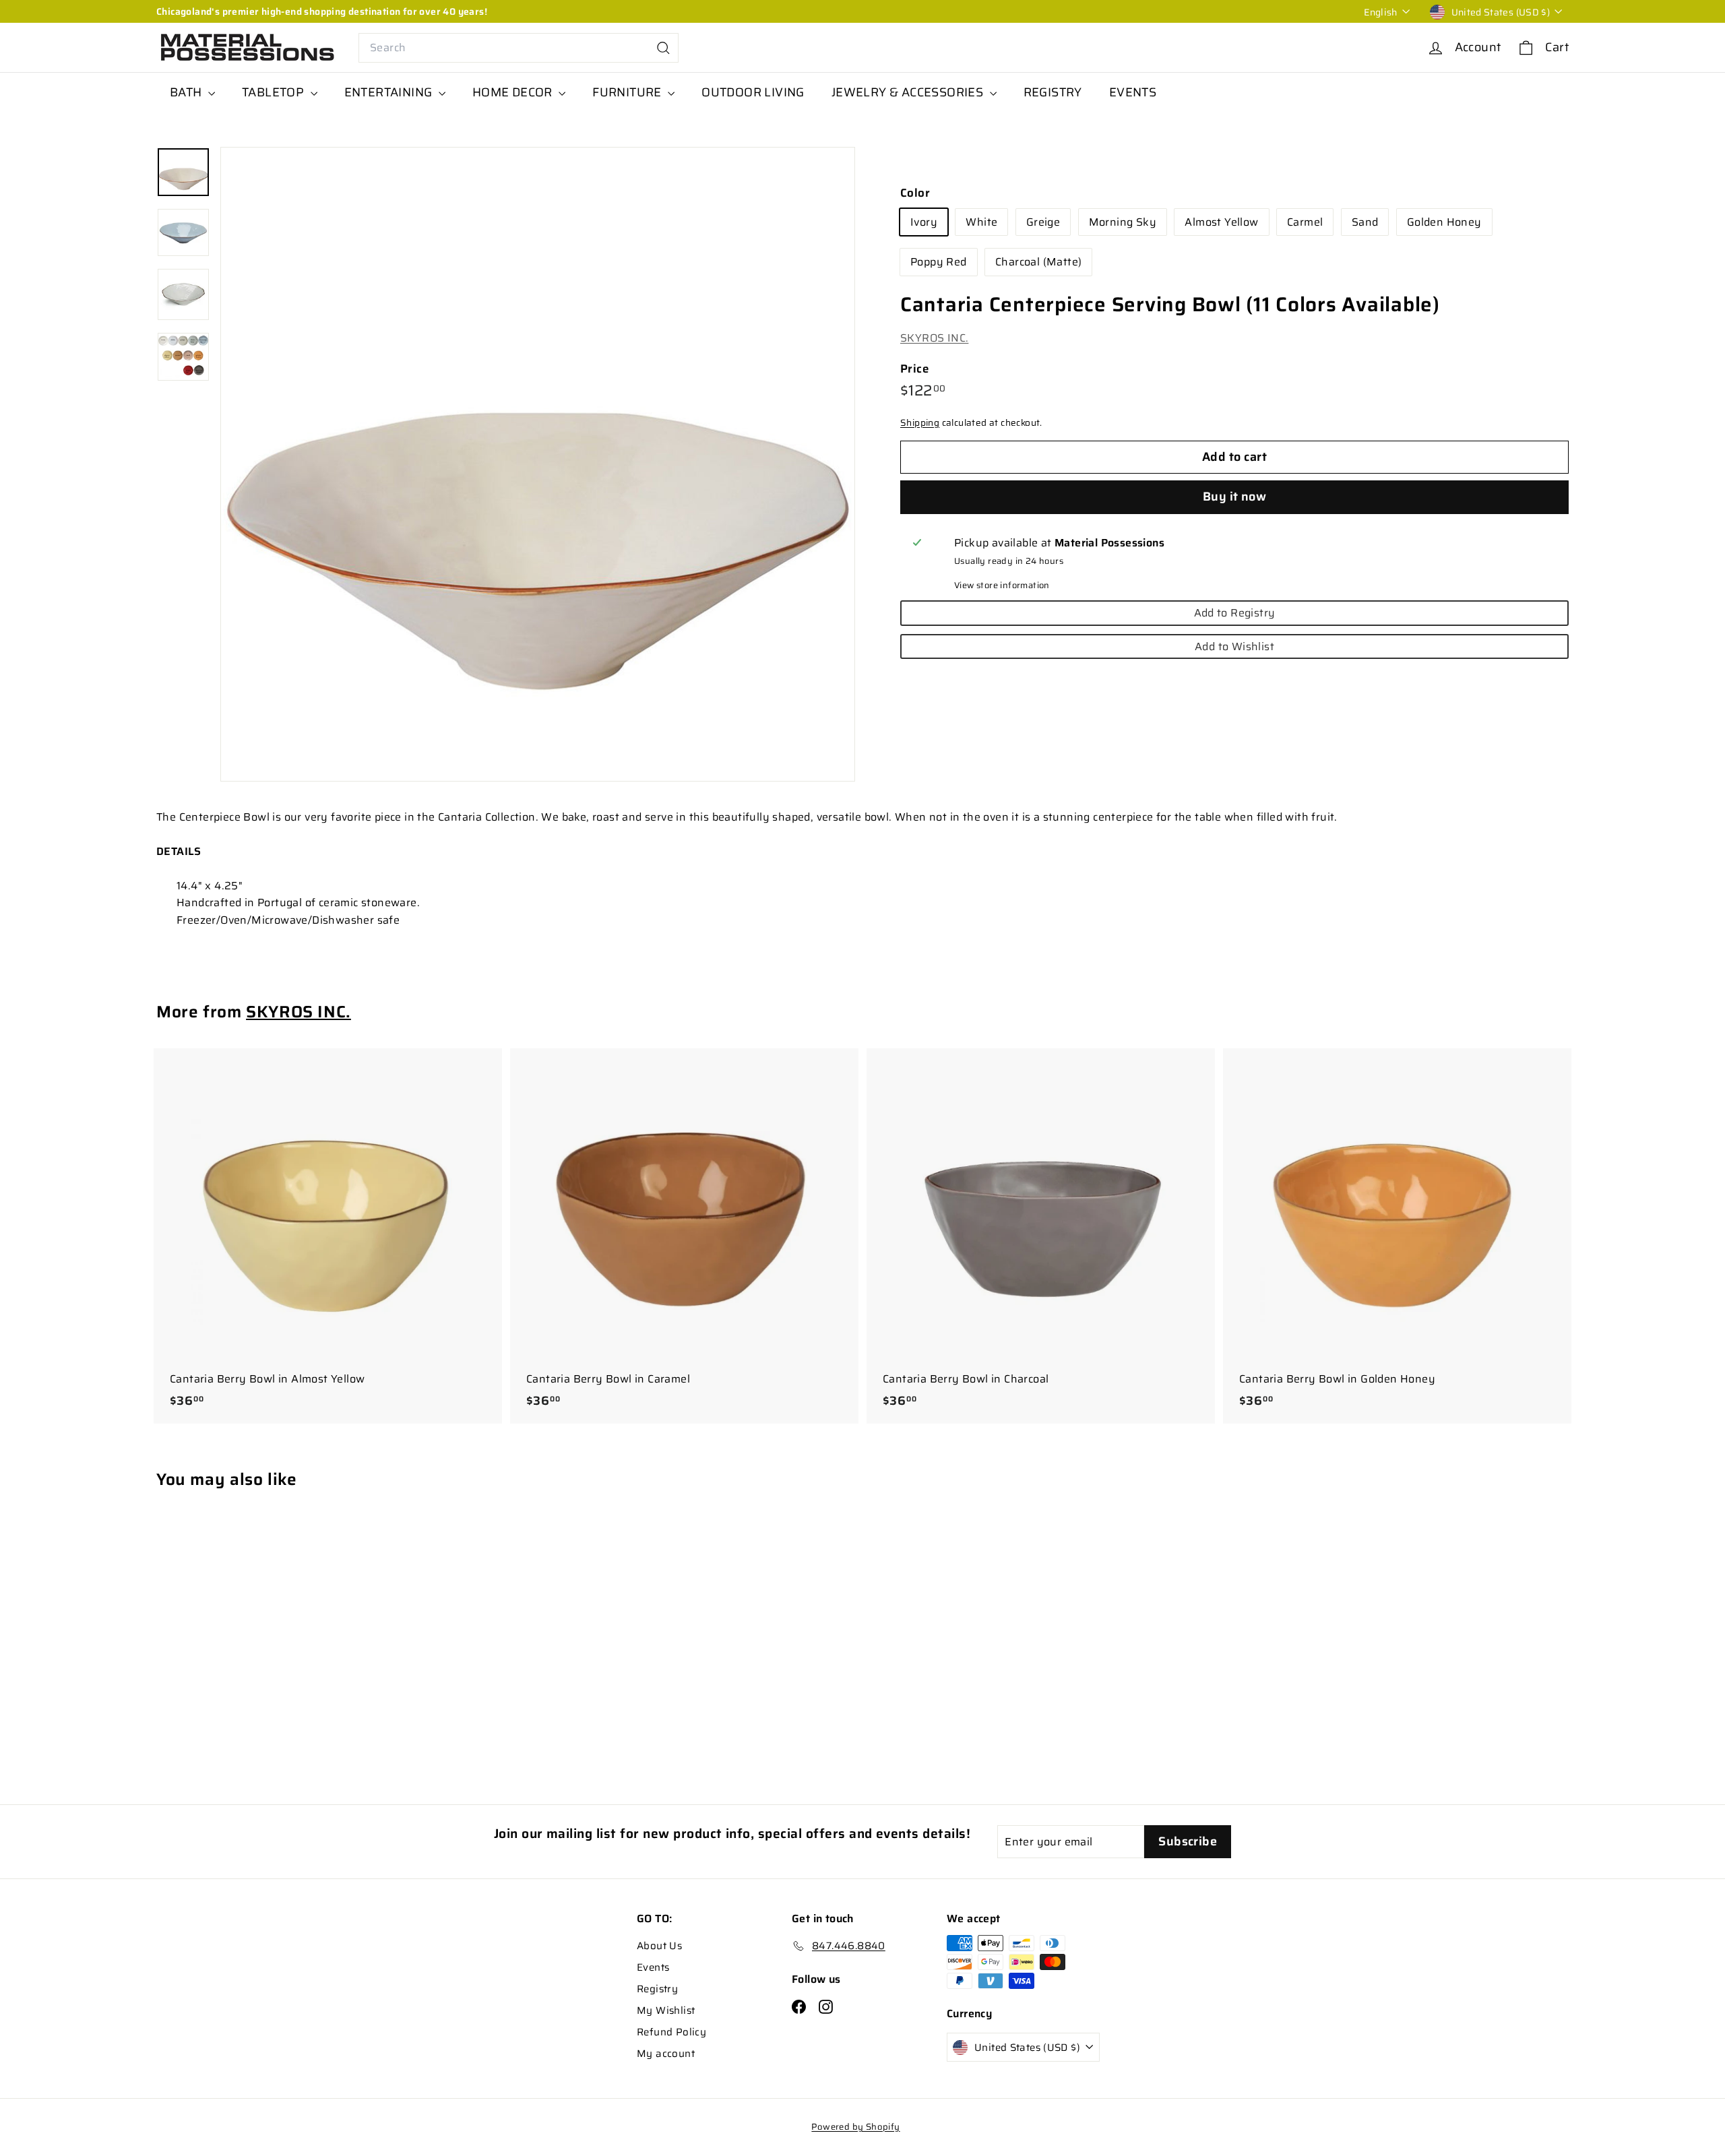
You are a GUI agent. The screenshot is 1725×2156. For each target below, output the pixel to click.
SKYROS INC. (934, 339)
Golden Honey (1444, 223)
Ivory (924, 223)
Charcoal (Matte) (1038, 262)
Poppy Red (939, 262)
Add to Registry (1235, 613)
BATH (187, 92)
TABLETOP (275, 92)
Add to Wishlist (1234, 647)
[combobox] (519, 48)
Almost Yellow (1221, 223)
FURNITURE (628, 92)
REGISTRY (1053, 92)
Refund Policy (671, 2032)
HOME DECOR (514, 92)
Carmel (1305, 223)
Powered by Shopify (855, 2127)
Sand (1365, 223)
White (981, 223)
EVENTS (1133, 92)
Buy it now (1235, 497)
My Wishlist (666, 2010)
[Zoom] (538, 464)
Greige (1043, 223)
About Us (659, 1946)
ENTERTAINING (390, 92)
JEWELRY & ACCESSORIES (909, 92)
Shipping (920, 423)
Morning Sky (1123, 223)
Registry (657, 1989)
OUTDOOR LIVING (753, 92)
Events (653, 1967)
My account (666, 2054)
